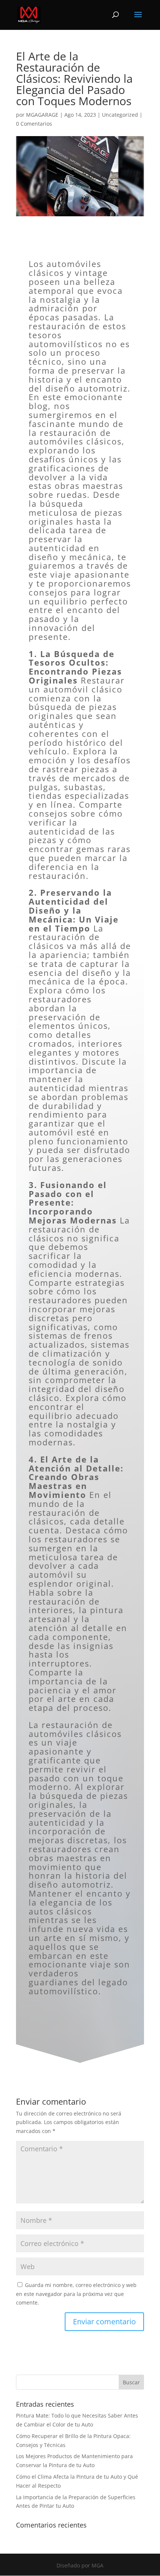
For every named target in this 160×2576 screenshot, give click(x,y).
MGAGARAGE (42, 115)
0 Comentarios (34, 124)
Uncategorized (120, 115)
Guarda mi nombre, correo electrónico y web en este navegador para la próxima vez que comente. (76, 2294)
